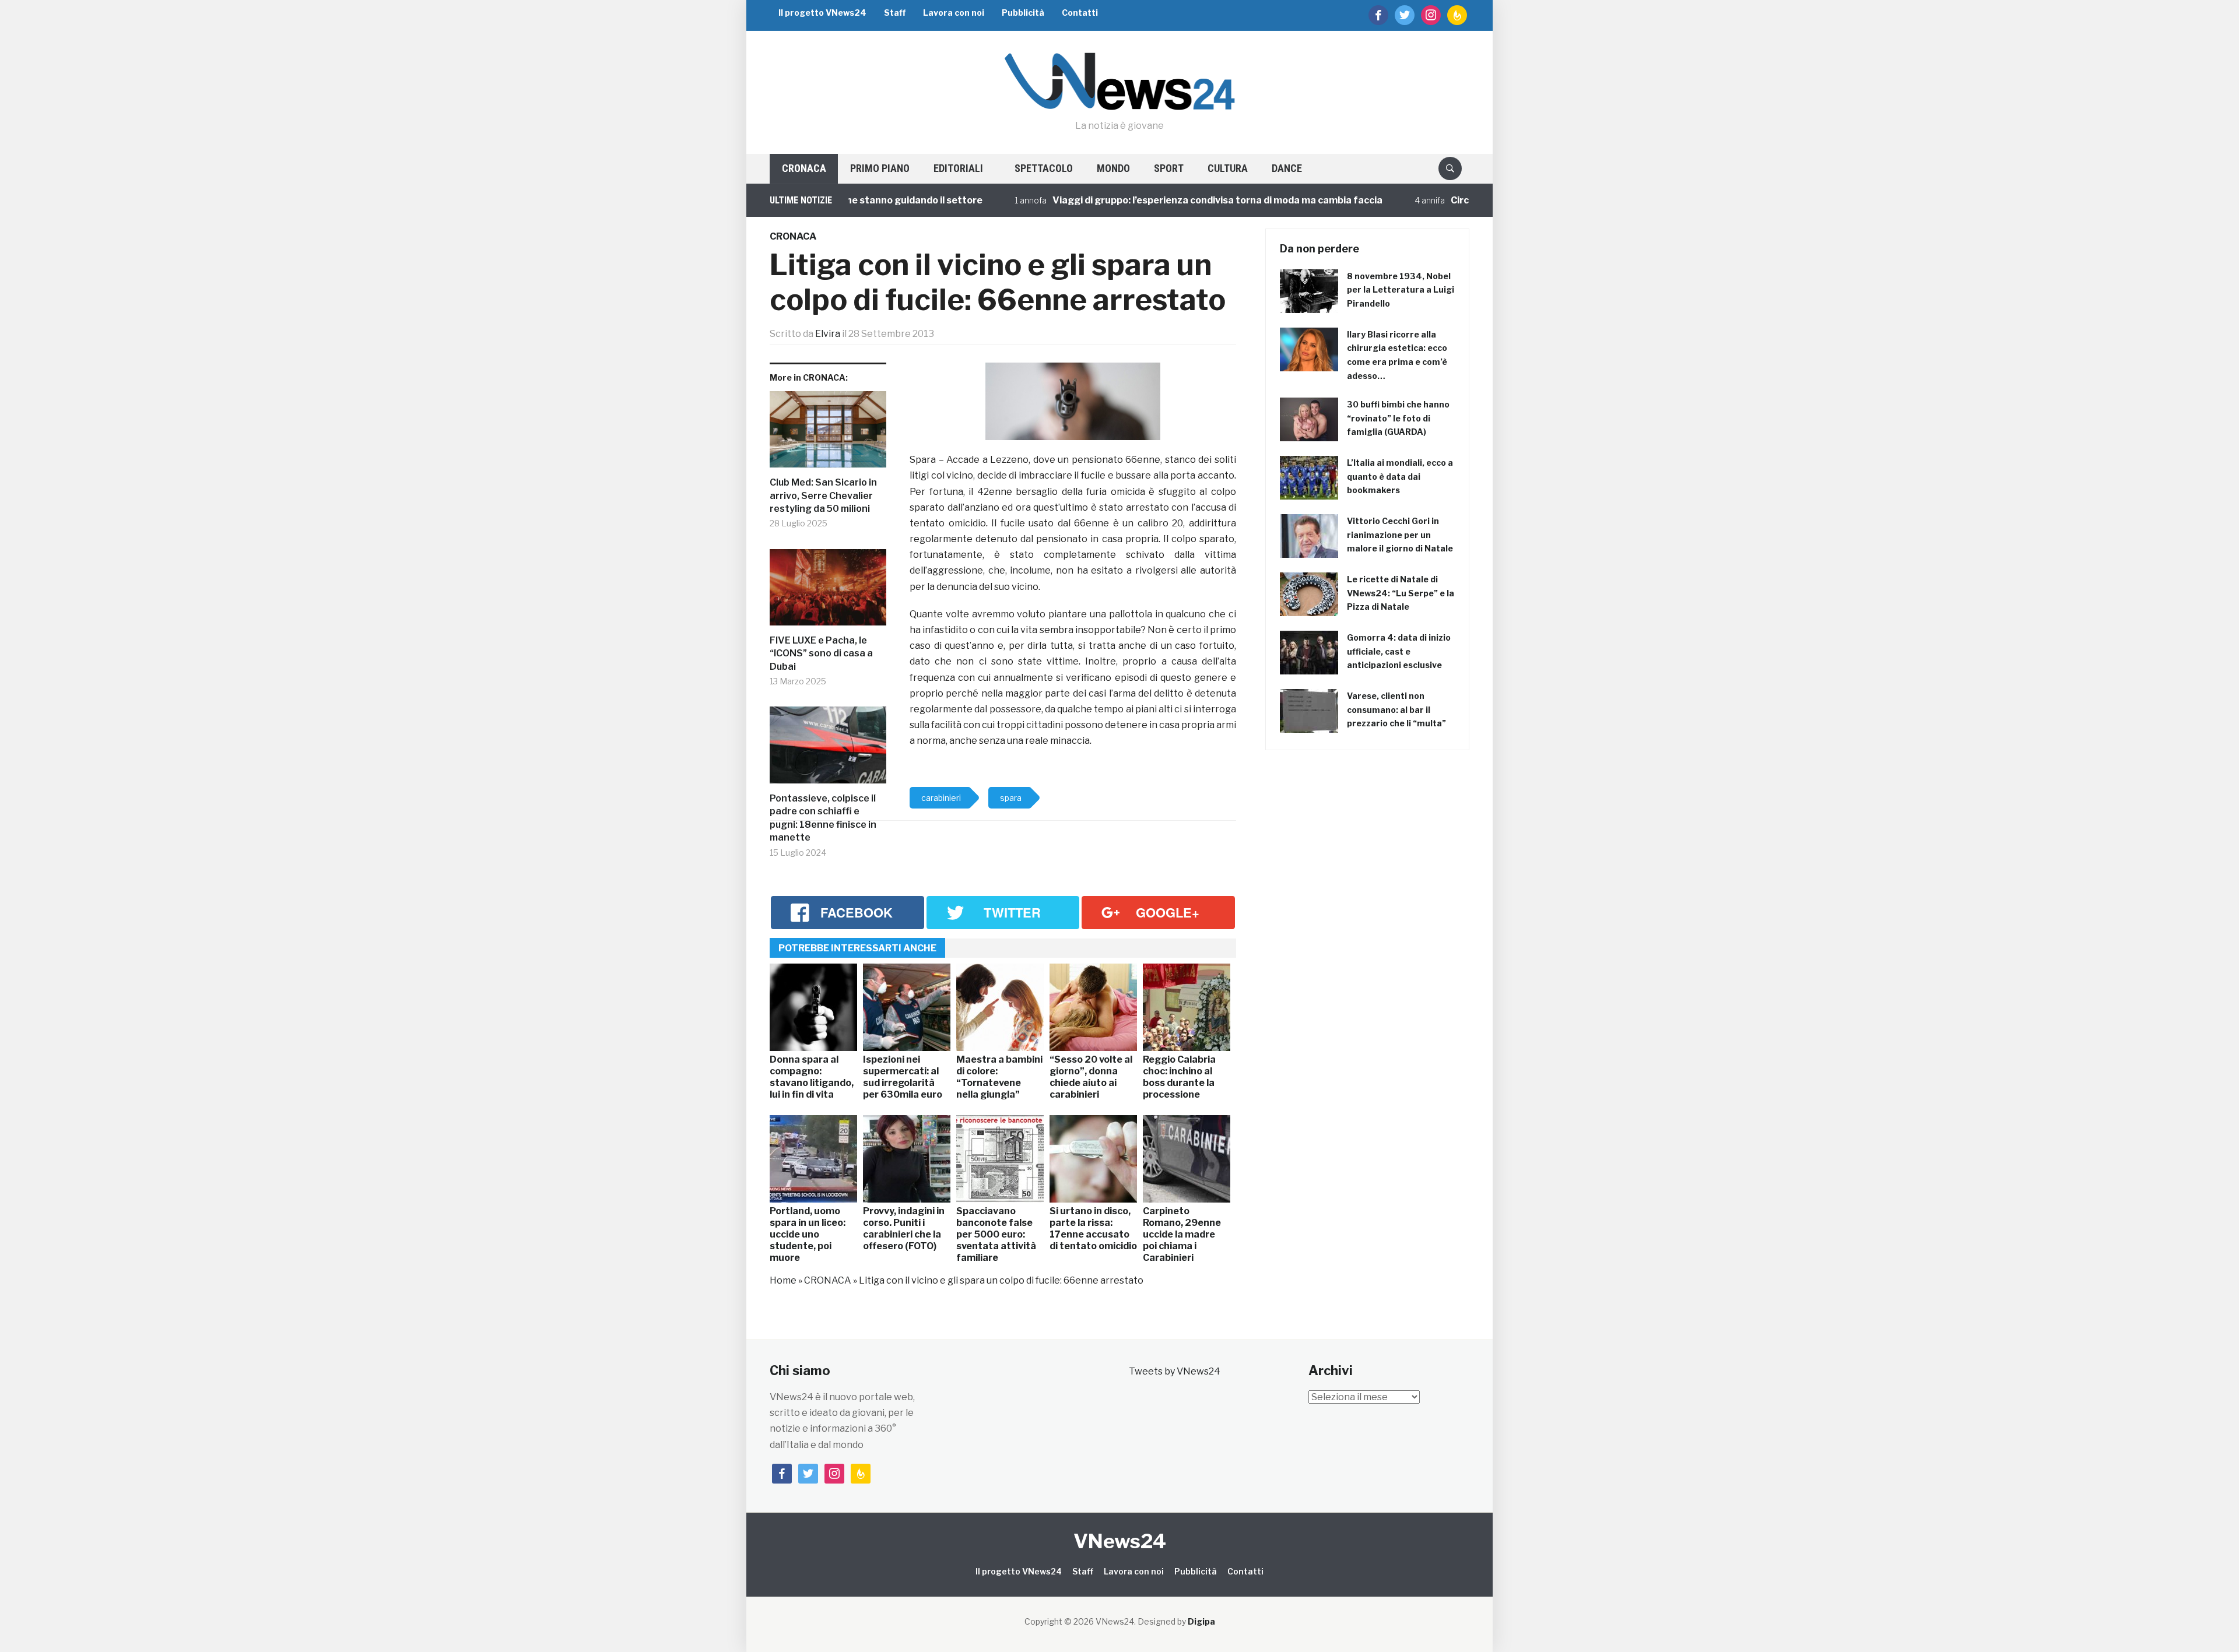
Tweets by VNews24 (1175, 1371)
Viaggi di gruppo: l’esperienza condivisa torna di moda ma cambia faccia (1149, 200)
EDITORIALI (958, 168)
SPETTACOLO (1044, 168)
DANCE (1287, 168)
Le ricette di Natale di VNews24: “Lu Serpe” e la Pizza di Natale (1401, 593)
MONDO (1113, 168)
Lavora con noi (954, 13)
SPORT (1169, 168)
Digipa (1201, 1621)
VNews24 (1120, 1541)
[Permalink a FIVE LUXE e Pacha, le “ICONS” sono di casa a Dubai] (828, 592)
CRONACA (804, 168)
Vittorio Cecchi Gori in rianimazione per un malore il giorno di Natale (1400, 535)
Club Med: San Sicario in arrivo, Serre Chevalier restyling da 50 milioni (823, 495)
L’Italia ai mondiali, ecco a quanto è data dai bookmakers (1400, 477)
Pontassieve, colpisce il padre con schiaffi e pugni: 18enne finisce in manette (823, 818)
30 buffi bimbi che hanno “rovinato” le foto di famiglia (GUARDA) (1398, 418)
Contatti (1080, 13)
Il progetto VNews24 (822, 13)
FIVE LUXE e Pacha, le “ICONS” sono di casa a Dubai (821, 653)
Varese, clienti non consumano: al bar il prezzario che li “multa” (1396, 710)
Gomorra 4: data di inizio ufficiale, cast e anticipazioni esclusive (1399, 651)
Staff (895, 13)
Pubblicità (1023, 13)
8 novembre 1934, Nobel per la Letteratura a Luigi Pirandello (1401, 290)
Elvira (828, 334)
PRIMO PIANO (880, 168)
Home (783, 1280)
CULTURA (1228, 168)
